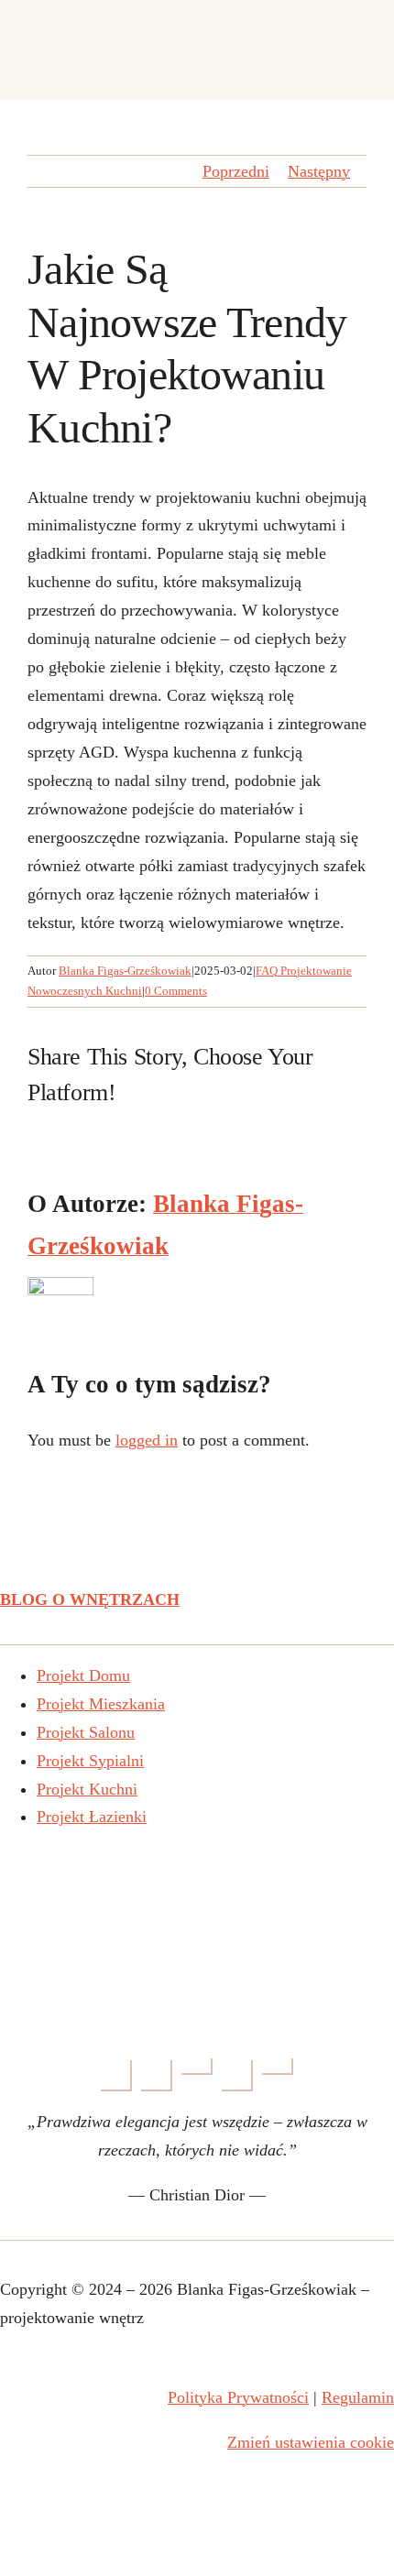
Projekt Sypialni (90, 1761)
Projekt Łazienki (92, 1817)
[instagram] (157, 2076)
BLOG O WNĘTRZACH (90, 1599)
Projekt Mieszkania (101, 1704)
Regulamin (358, 2397)
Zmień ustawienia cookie (311, 2442)
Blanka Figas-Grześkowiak (125, 971)
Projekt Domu (83, 1675)
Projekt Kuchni (87, 1789)
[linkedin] (237, 2076)
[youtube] (197, 2067)
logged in (147, 1440)
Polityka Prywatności (238, 2397)
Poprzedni (236, 171)
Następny (319, 171)
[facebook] (116, 2076)
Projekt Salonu (86, 1732)
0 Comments (176, 991)
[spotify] (278, 2067)
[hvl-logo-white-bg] (197, 1856)
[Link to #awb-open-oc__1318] (358, 48)
